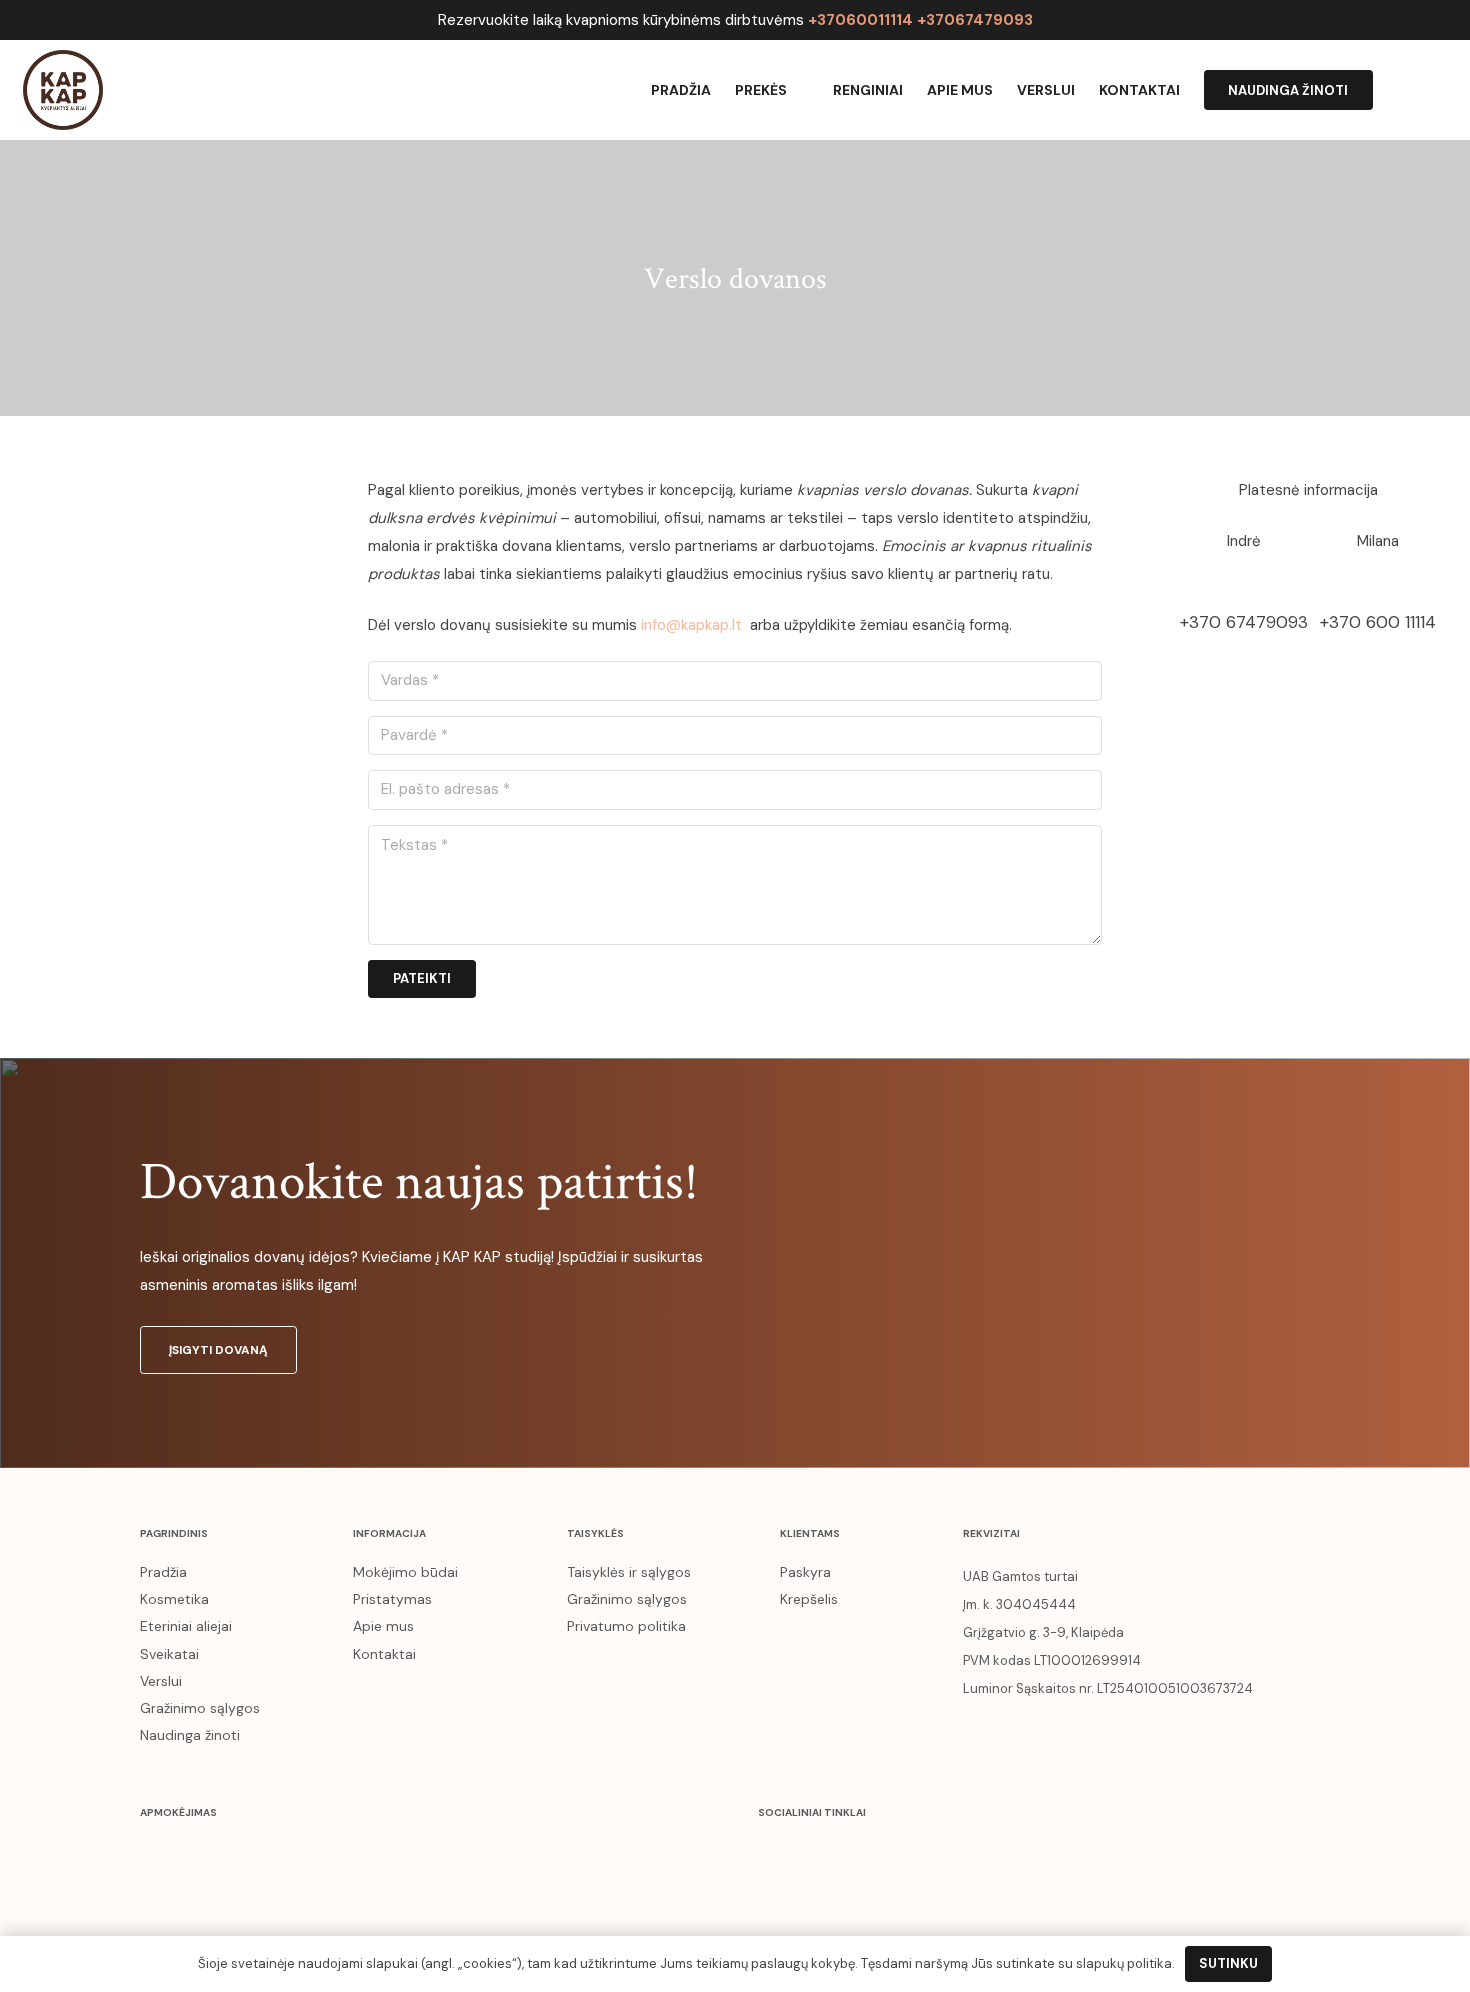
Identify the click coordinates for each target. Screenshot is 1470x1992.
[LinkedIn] (898, 1854)
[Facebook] (777, 1854)
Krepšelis (809, 1599)
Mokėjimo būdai (405, 1572)
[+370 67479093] (1244, 582)
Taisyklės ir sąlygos (629, 1572)
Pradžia (163, 1572)
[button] (1437, 90)
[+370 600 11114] (1378, 582)
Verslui (161, 1681)
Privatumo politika (626, 1626)
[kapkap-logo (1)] (63, 90)
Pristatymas (392, 1599)
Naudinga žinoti (190, 1735)
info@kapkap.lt (691, 625)
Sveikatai (169, 1654)
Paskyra (805, 1572)
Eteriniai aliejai (186, 1626)
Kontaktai (384, 1654)
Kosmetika (174, 1599)
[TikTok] (939, 1854)
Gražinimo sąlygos (200, 1708)
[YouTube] (858, 1854)
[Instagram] (817, 1854)
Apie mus (383, 1626)
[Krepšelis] (1395, 90)
